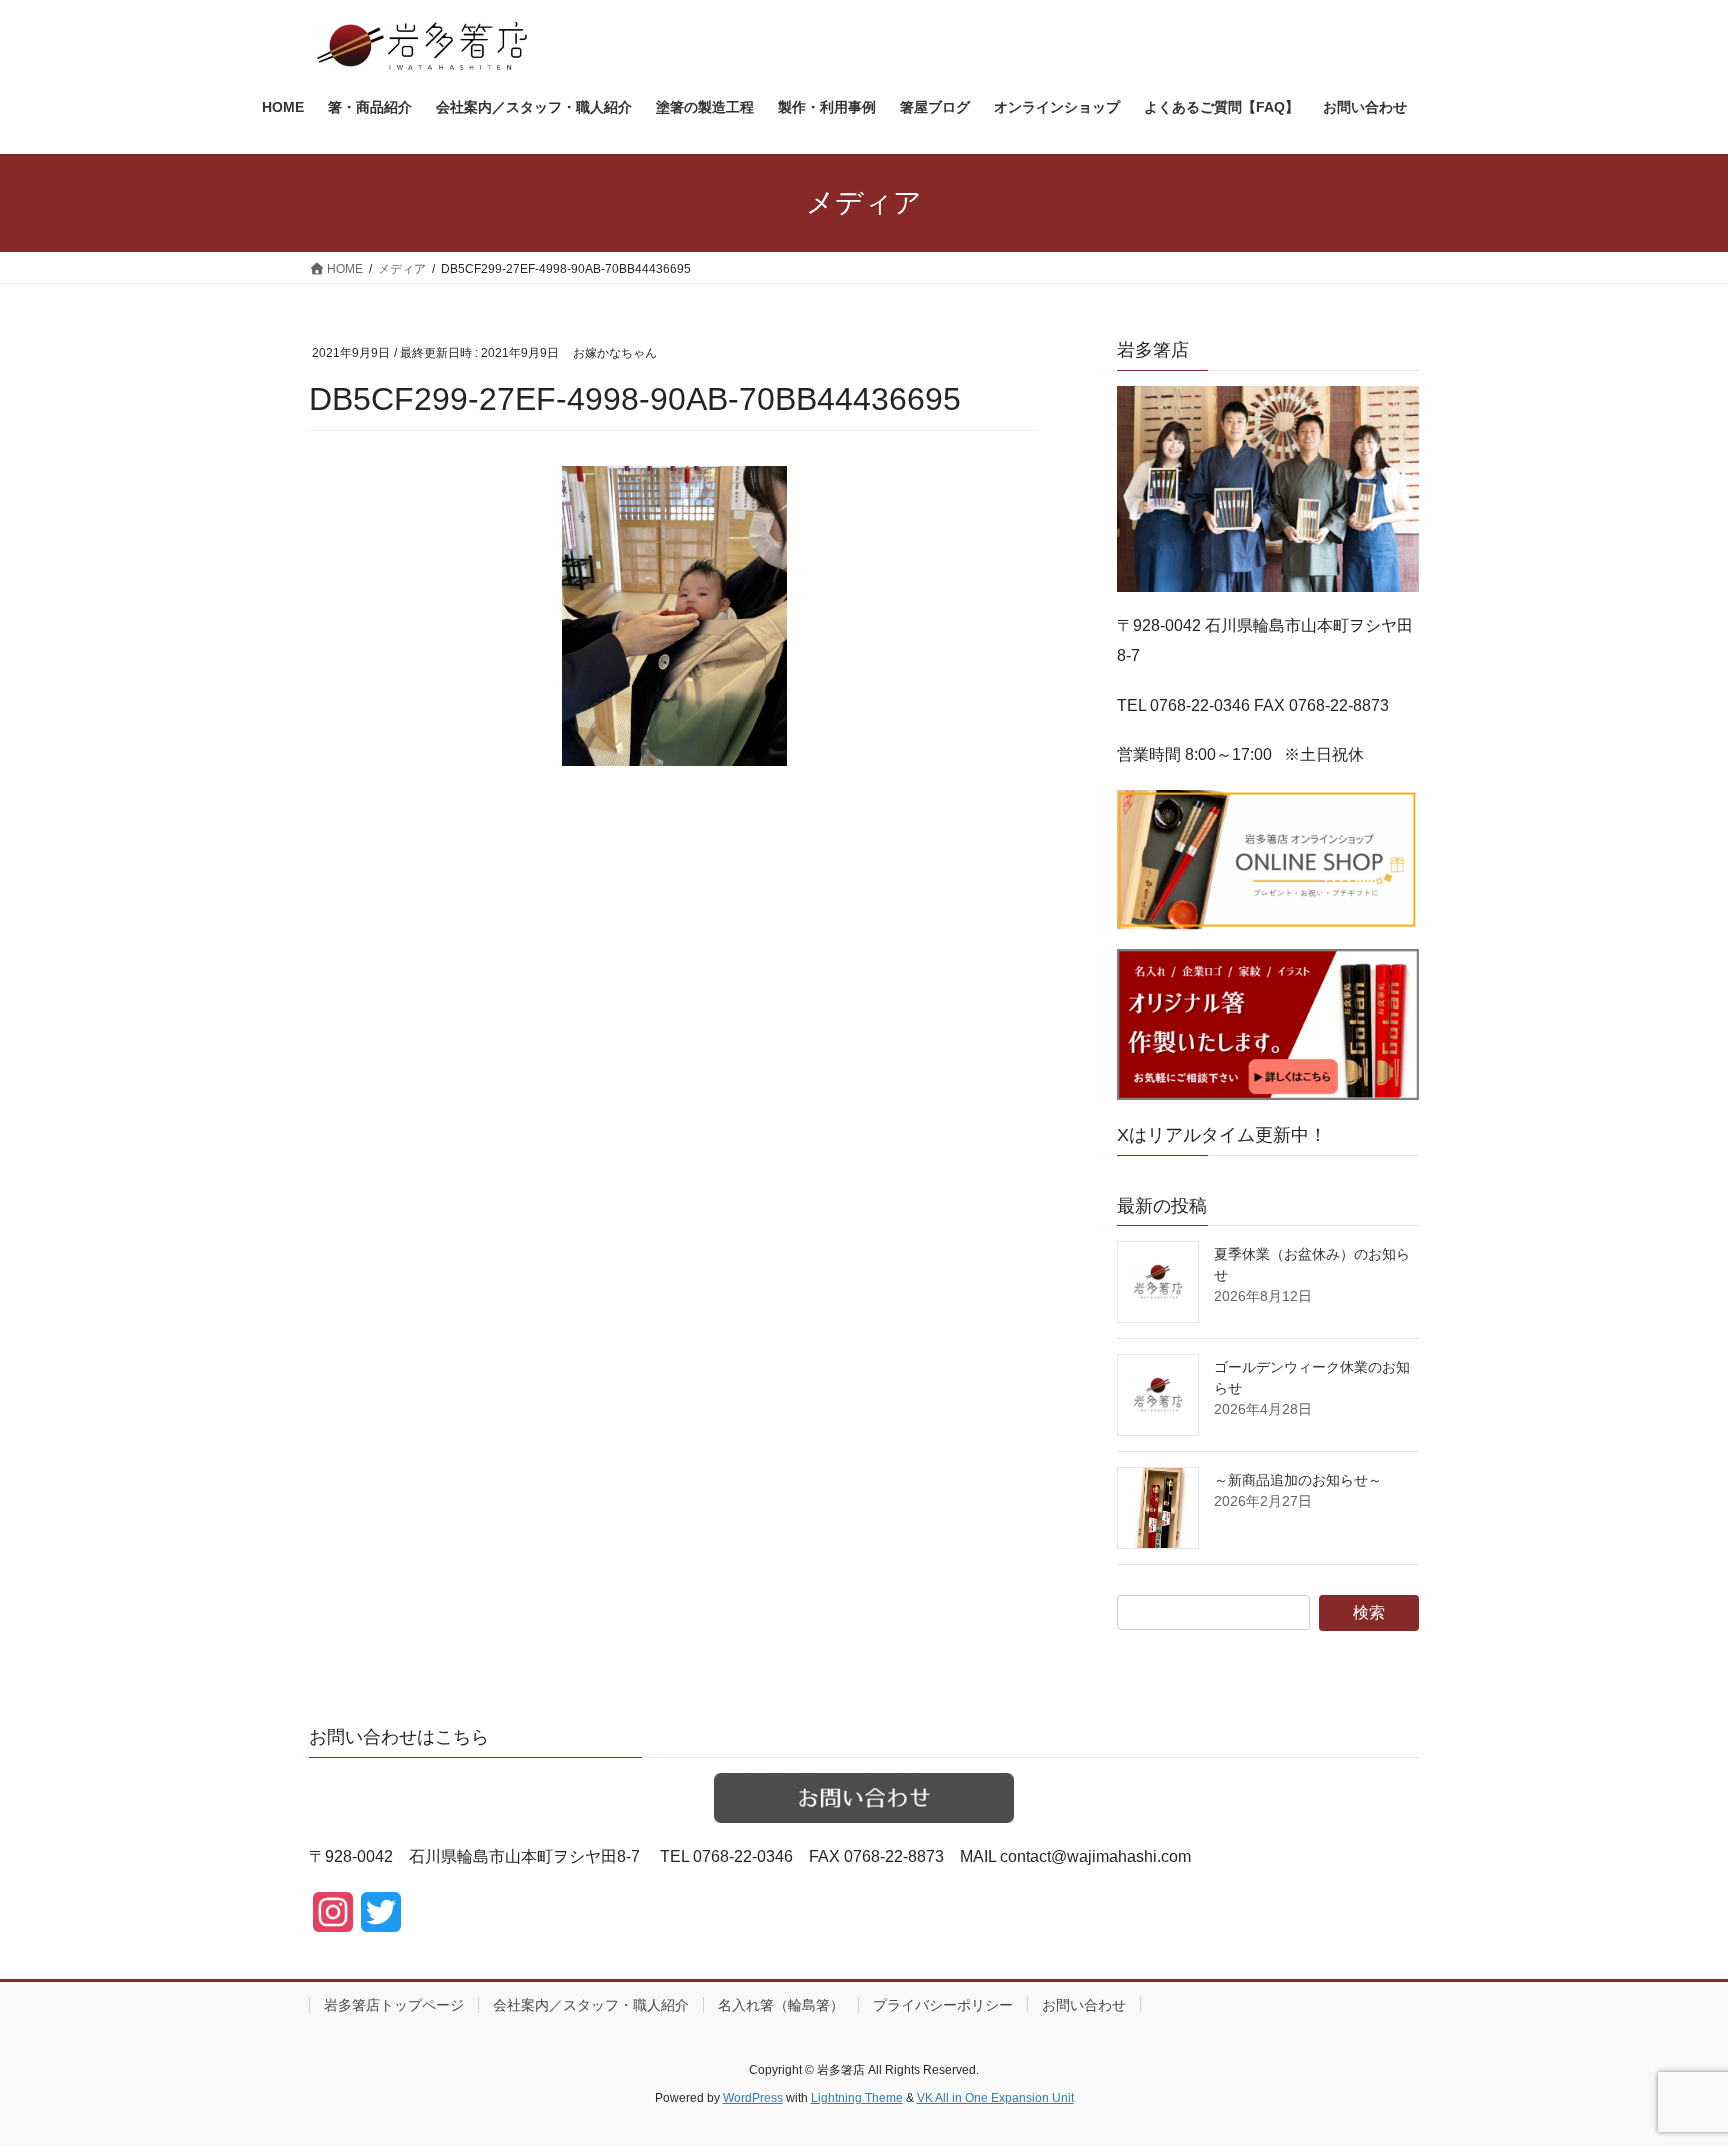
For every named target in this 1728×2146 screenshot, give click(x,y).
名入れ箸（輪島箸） (781, 2005)
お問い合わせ (1084, 2005)
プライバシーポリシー (943, 2005)
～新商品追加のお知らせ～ (1298, 1480)
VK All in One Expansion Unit (995, 2098)
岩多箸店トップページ (394, 2005)
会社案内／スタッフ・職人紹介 (591, 2005)
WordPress (753, 2098)
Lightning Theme (857, 2098)
